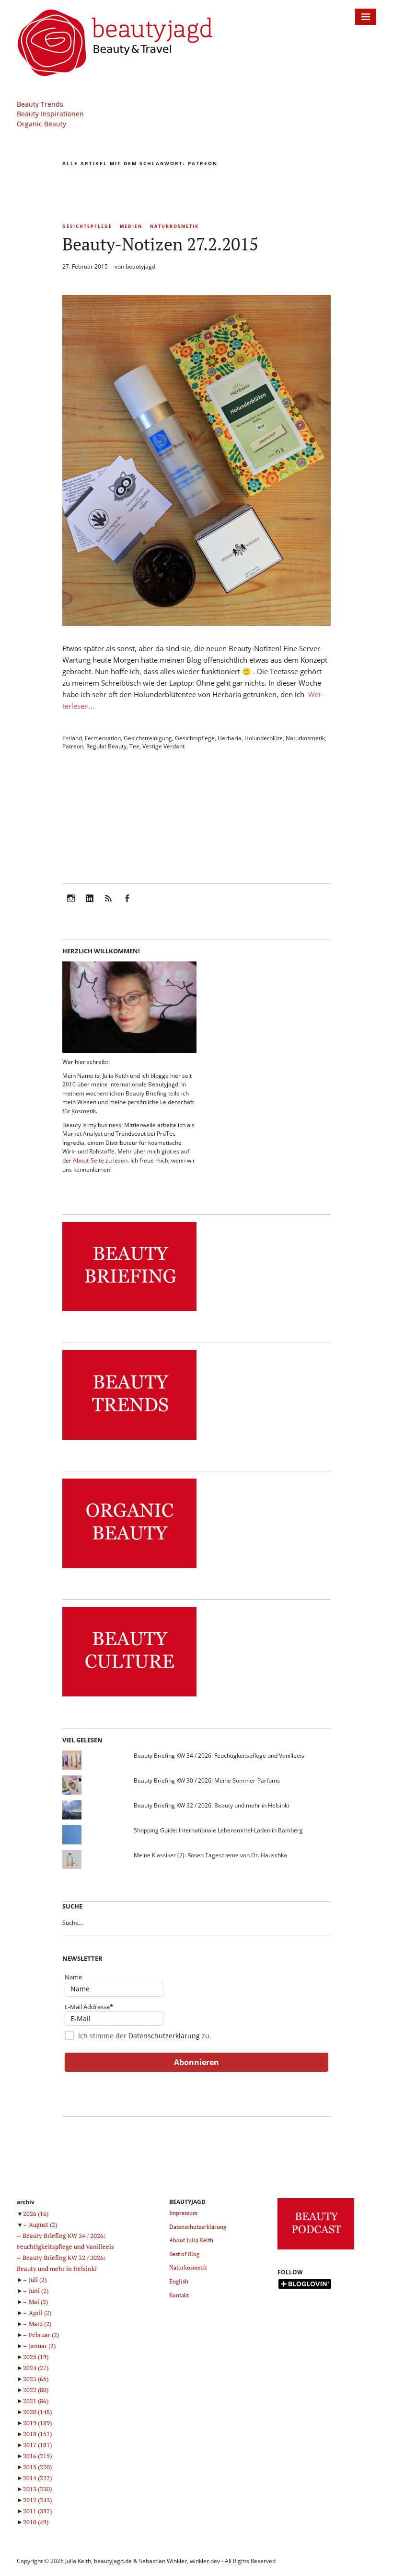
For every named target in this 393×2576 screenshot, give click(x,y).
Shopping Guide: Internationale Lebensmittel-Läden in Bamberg (218, 1830)
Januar (42, 2346)
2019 (37, 2423)
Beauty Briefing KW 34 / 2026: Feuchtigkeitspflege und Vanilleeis (219, 1756)
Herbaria (230, 738)
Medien (131, 226)
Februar (44, 2335)
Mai (38, 2302)
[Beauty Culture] (129, 1697)
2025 (36, 2357)
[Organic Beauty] (129, 1568)
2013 (37, 2489)
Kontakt (179, 2295)
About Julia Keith (191, 2240)
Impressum (183, 2213)
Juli (38, 2280)
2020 (37, 2412)
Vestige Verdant (163, 746)
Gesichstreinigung (148, 738)
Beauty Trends (40, 104)
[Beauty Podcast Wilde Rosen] (316, 2250)
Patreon (73, 746)
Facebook (127, 905)
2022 (36, 2390)
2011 (37, 2511)
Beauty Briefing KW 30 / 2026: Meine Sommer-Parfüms (207, 1780)
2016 (37, 2456)
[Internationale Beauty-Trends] (129, 1440)
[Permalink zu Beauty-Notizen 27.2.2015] (196, 623)
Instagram (71, 905)
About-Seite (88, 1160)
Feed (108, 905)
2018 (37, 2434)
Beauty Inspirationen (50, 114)
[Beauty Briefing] (129, 1311)
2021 (36, 2401)
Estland (72, 738)
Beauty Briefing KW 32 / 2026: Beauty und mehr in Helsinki (211, 1805)
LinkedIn (90, 905)
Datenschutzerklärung (164, 2036)
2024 (36, 2368)
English (179, 2281)
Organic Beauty (41, 124)
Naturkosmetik (174, 226)
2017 (37, 2445)
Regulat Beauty (106, 746)
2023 (36, 2379)
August (43, 2225)
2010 (36, 2522)
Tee (134, 746)
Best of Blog (184, 2254)
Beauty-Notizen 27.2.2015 (160, 244)
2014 (37, 2478)
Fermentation (103, 738)
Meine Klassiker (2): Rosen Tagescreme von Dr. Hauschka (210, 1855)
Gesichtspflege (87, 226)
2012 (37, 2500)
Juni (39, 2291)
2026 (36, 2214)
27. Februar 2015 (85, 266)
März (40, 2324)
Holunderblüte (264, 738)
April (40, 2313)
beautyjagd (140, 266)
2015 (37, 2467)
